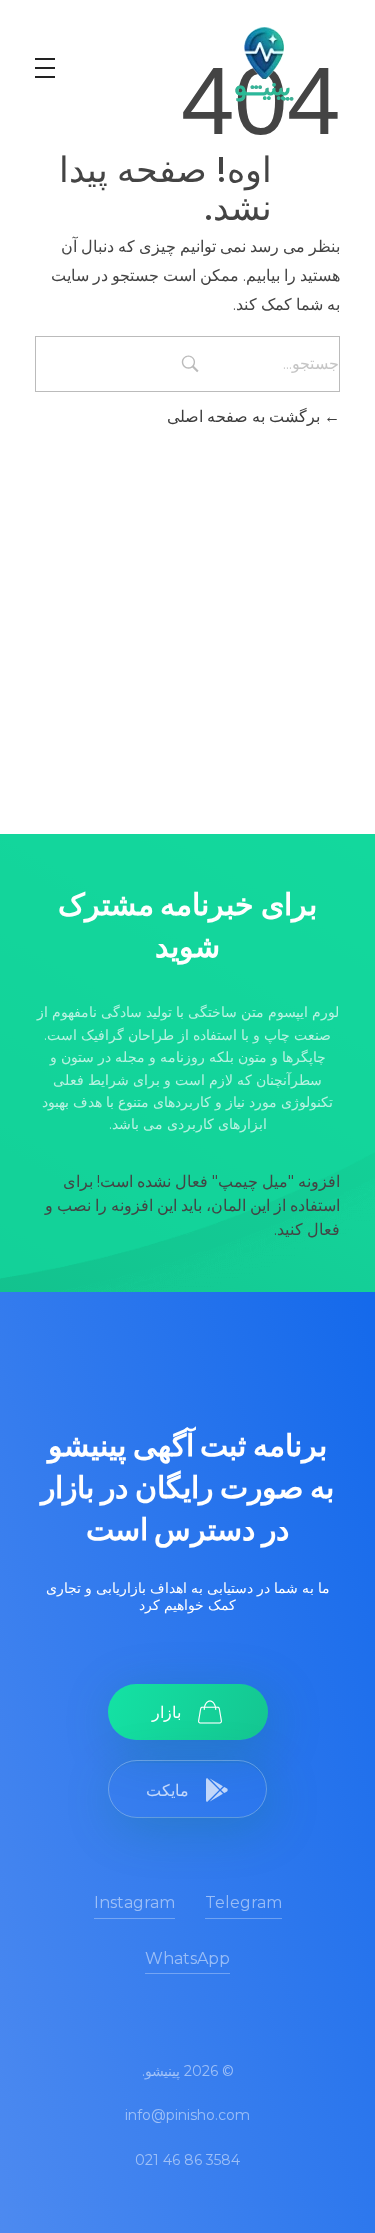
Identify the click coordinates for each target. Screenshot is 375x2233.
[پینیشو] (263, 64)
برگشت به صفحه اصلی (245, 416)
